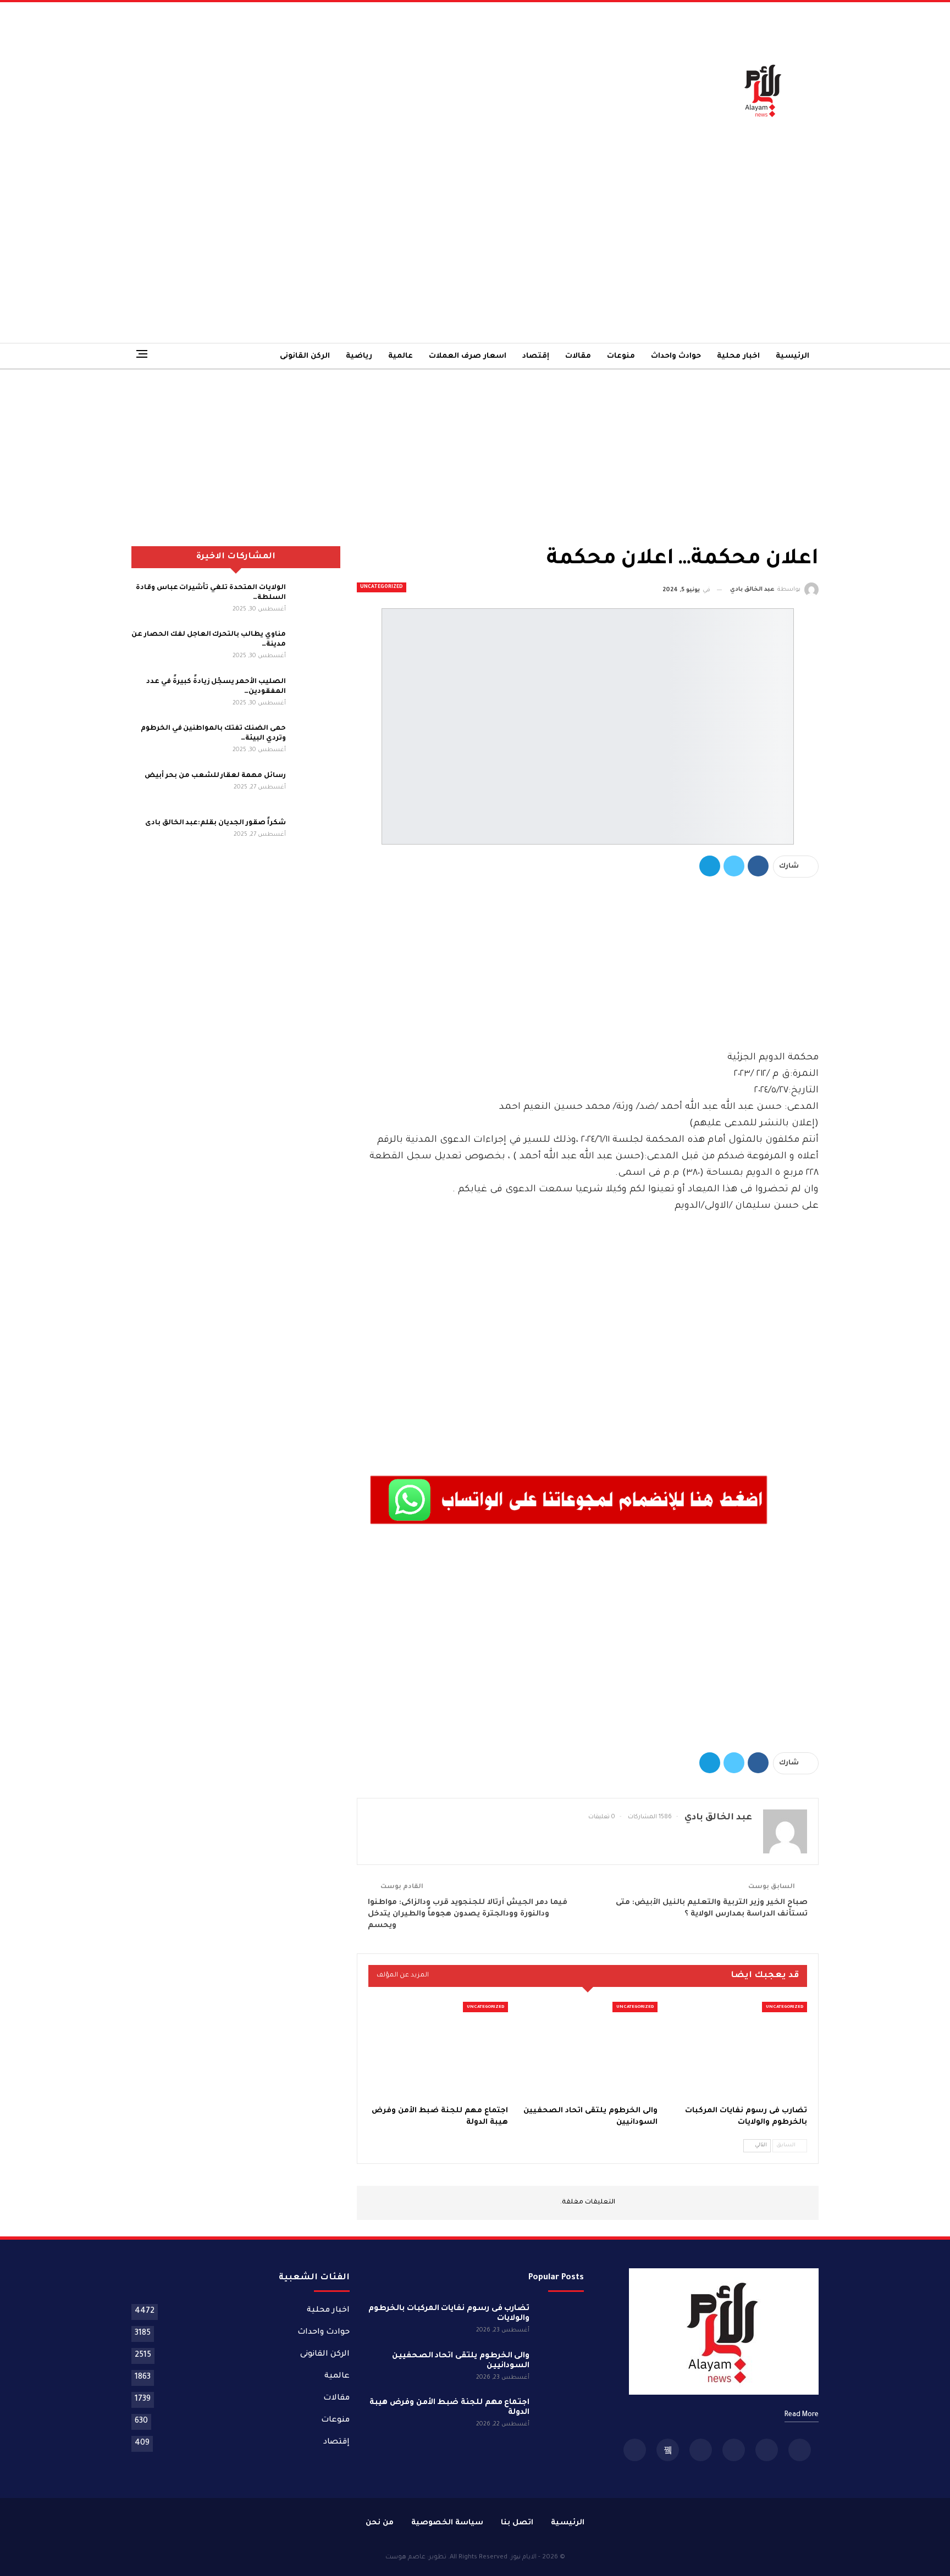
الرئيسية (792, 356)
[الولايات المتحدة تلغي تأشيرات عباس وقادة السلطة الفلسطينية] (317, 601)
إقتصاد (536, 356)
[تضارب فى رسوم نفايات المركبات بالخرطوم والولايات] (737, 2051)
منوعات (621, 356)
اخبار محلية (738, 356)
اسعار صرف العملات (468, 356)
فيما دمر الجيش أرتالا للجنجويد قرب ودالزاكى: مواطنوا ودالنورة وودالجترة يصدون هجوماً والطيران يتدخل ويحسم (468, 1914)
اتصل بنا (517, 2523)
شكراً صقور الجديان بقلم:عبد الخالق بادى (216, 823)
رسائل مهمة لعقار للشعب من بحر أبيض (215, 776)
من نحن (380, 2523)
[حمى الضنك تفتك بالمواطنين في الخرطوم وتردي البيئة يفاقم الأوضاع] (317, 741)
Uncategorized (382, 587)
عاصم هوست (405, 2558)
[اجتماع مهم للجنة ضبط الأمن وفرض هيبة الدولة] (438, 2051)
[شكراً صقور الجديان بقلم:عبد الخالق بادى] (317, 836)
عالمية (401, 356)
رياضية (359, 356)
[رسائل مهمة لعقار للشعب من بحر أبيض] (317, 789)
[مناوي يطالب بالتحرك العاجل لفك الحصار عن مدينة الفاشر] (317, 647)
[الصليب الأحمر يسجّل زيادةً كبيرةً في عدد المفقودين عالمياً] (317, 695)
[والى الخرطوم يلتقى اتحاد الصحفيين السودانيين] (588, 2051)
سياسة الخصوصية (447, 2523)
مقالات (578, 356)
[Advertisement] (358, 90)
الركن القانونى (305, 356)
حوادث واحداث (676, 356)
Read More (802, 2415)
